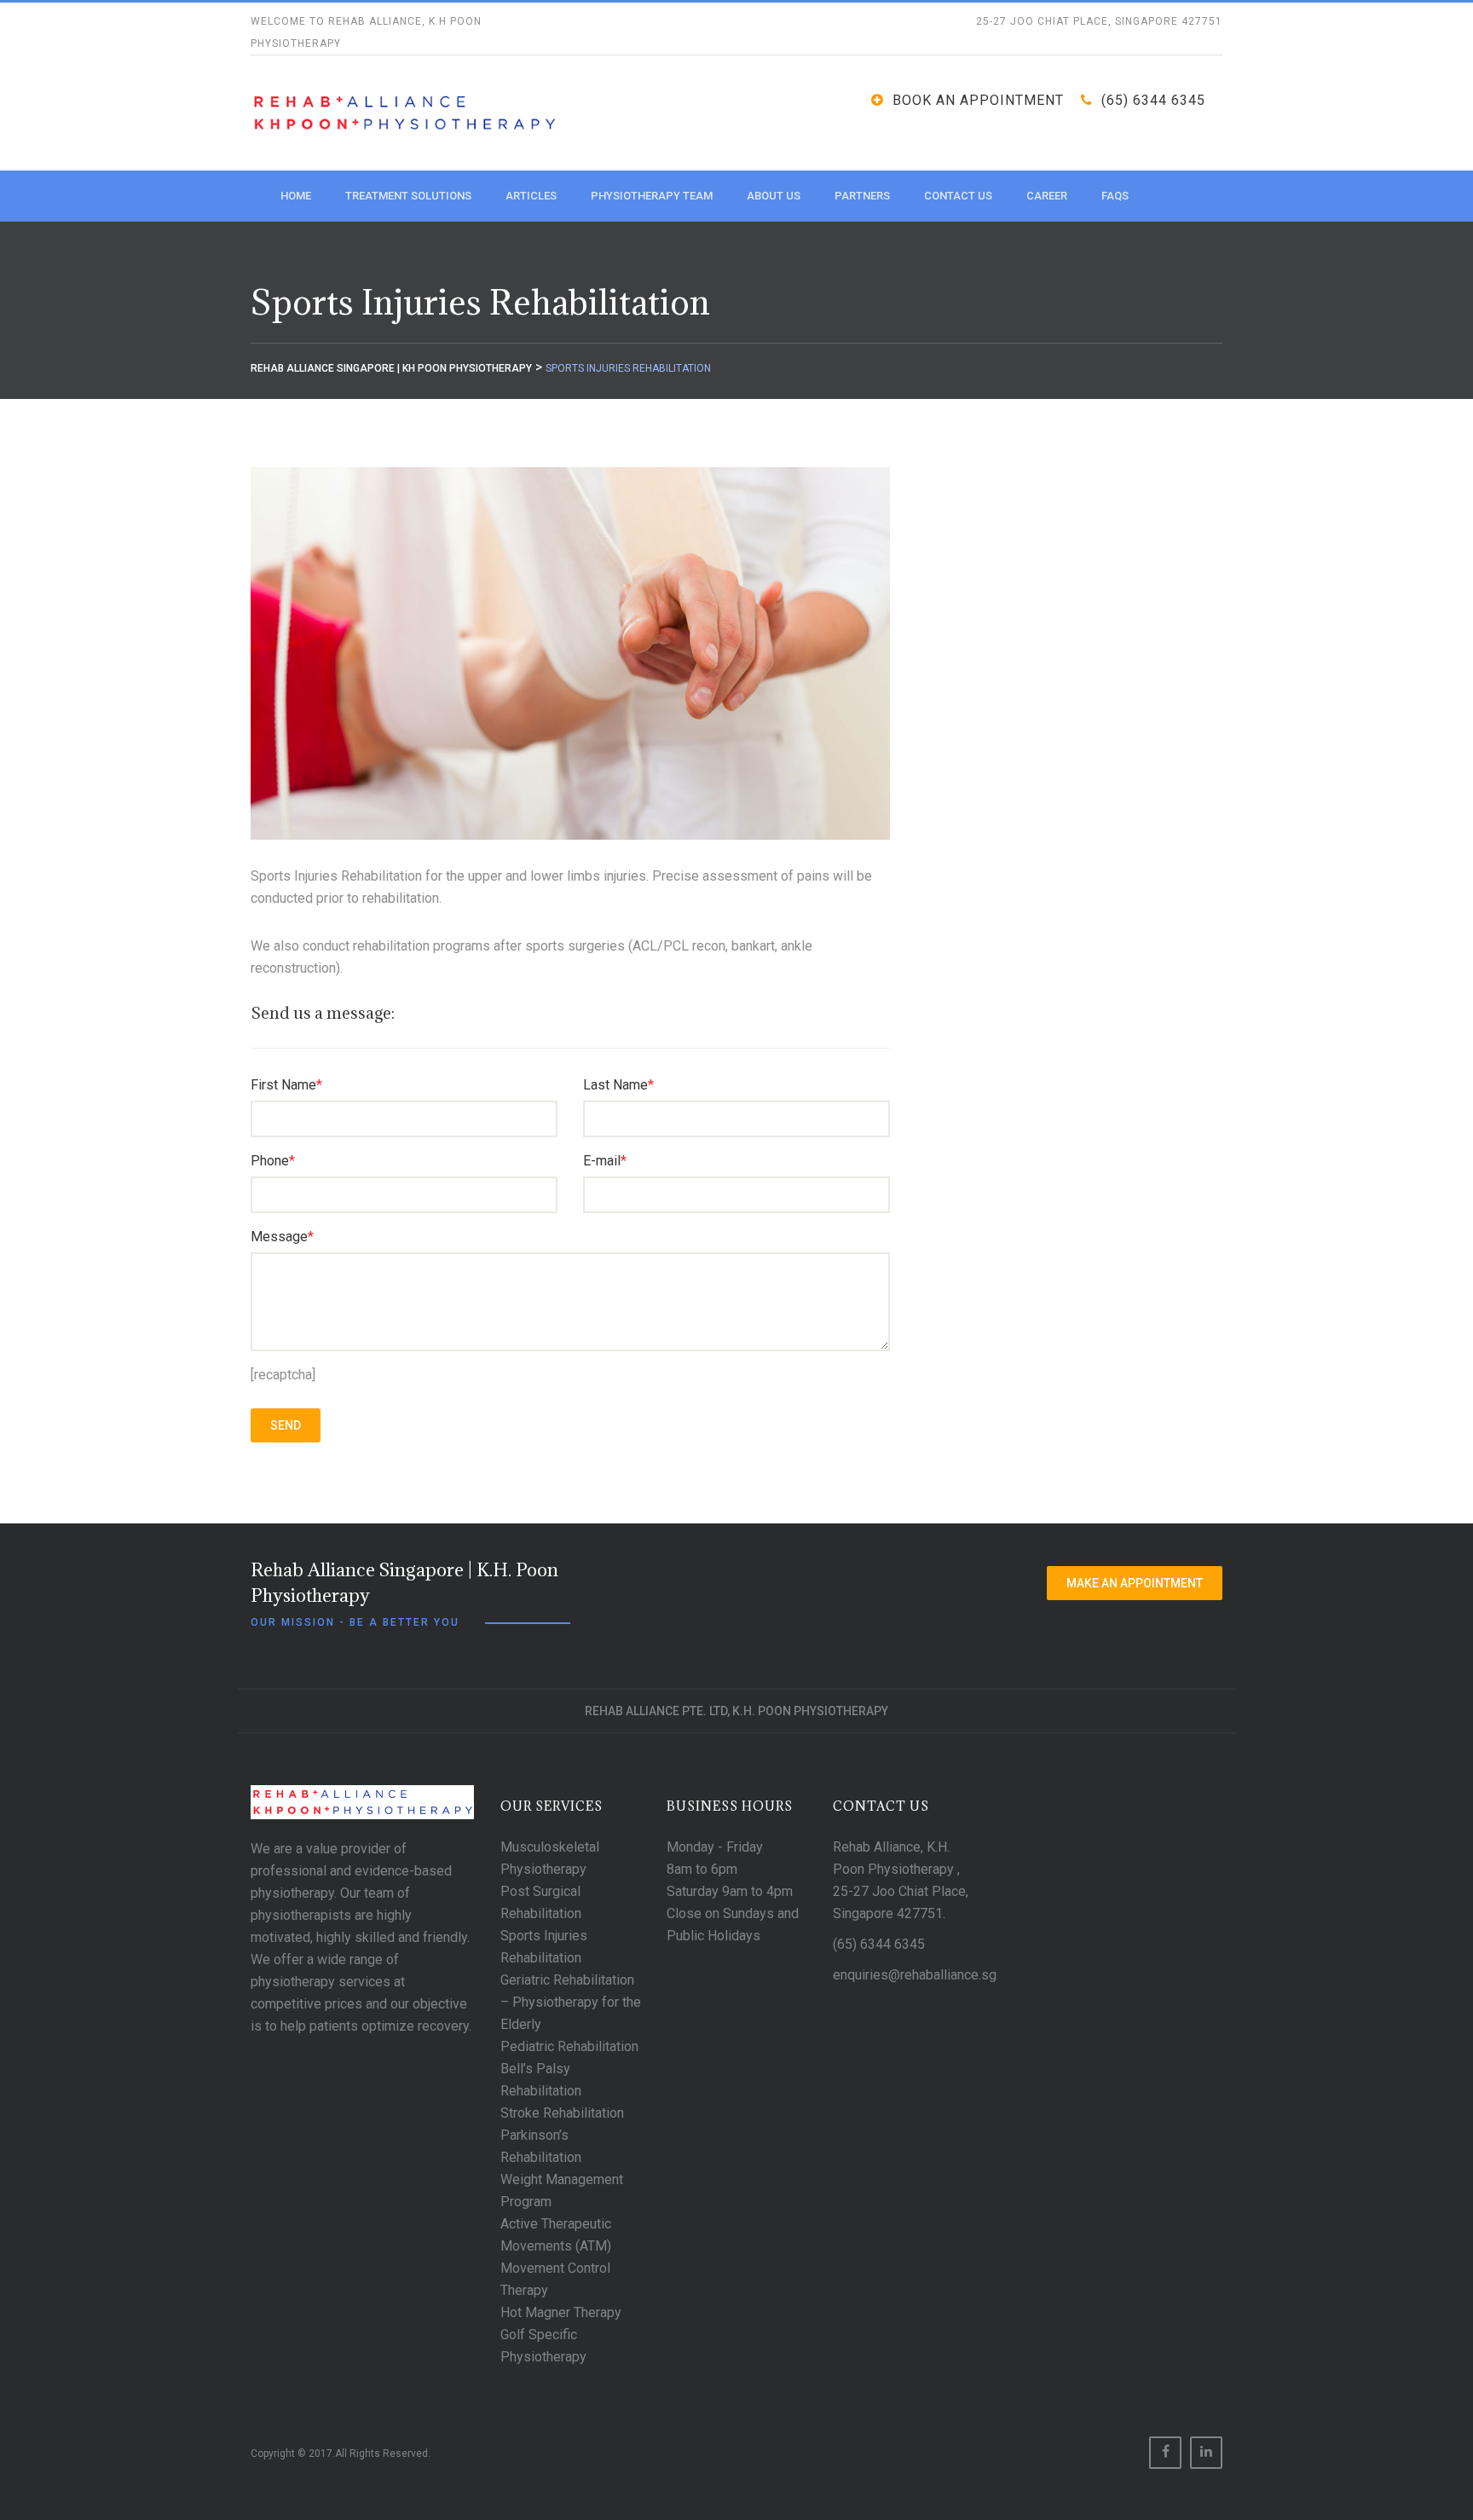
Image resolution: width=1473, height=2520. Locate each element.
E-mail (605, 1161)
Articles (531, 196)
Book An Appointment (978, 100)
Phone (273, 1161)
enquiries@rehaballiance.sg (915, 1975)
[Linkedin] (1206, 2453)
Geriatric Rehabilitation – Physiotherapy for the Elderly (571, 2002)
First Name (286, 1085)
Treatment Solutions (408, 196)
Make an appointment (1135, 1583)
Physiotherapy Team (652, 196)
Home (296, 196)
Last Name (618, 1085)
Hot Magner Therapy (561, 2312)
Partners (862, 196)
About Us (774, 196)
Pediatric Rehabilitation (569, 2046)
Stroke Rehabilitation (562, 2113)
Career (1047, 196)
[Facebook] (1165, 2453)
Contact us (958, 196)
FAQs (1115, 196)
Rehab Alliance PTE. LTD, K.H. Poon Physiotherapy (736, 1711)
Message (282, 1237)
